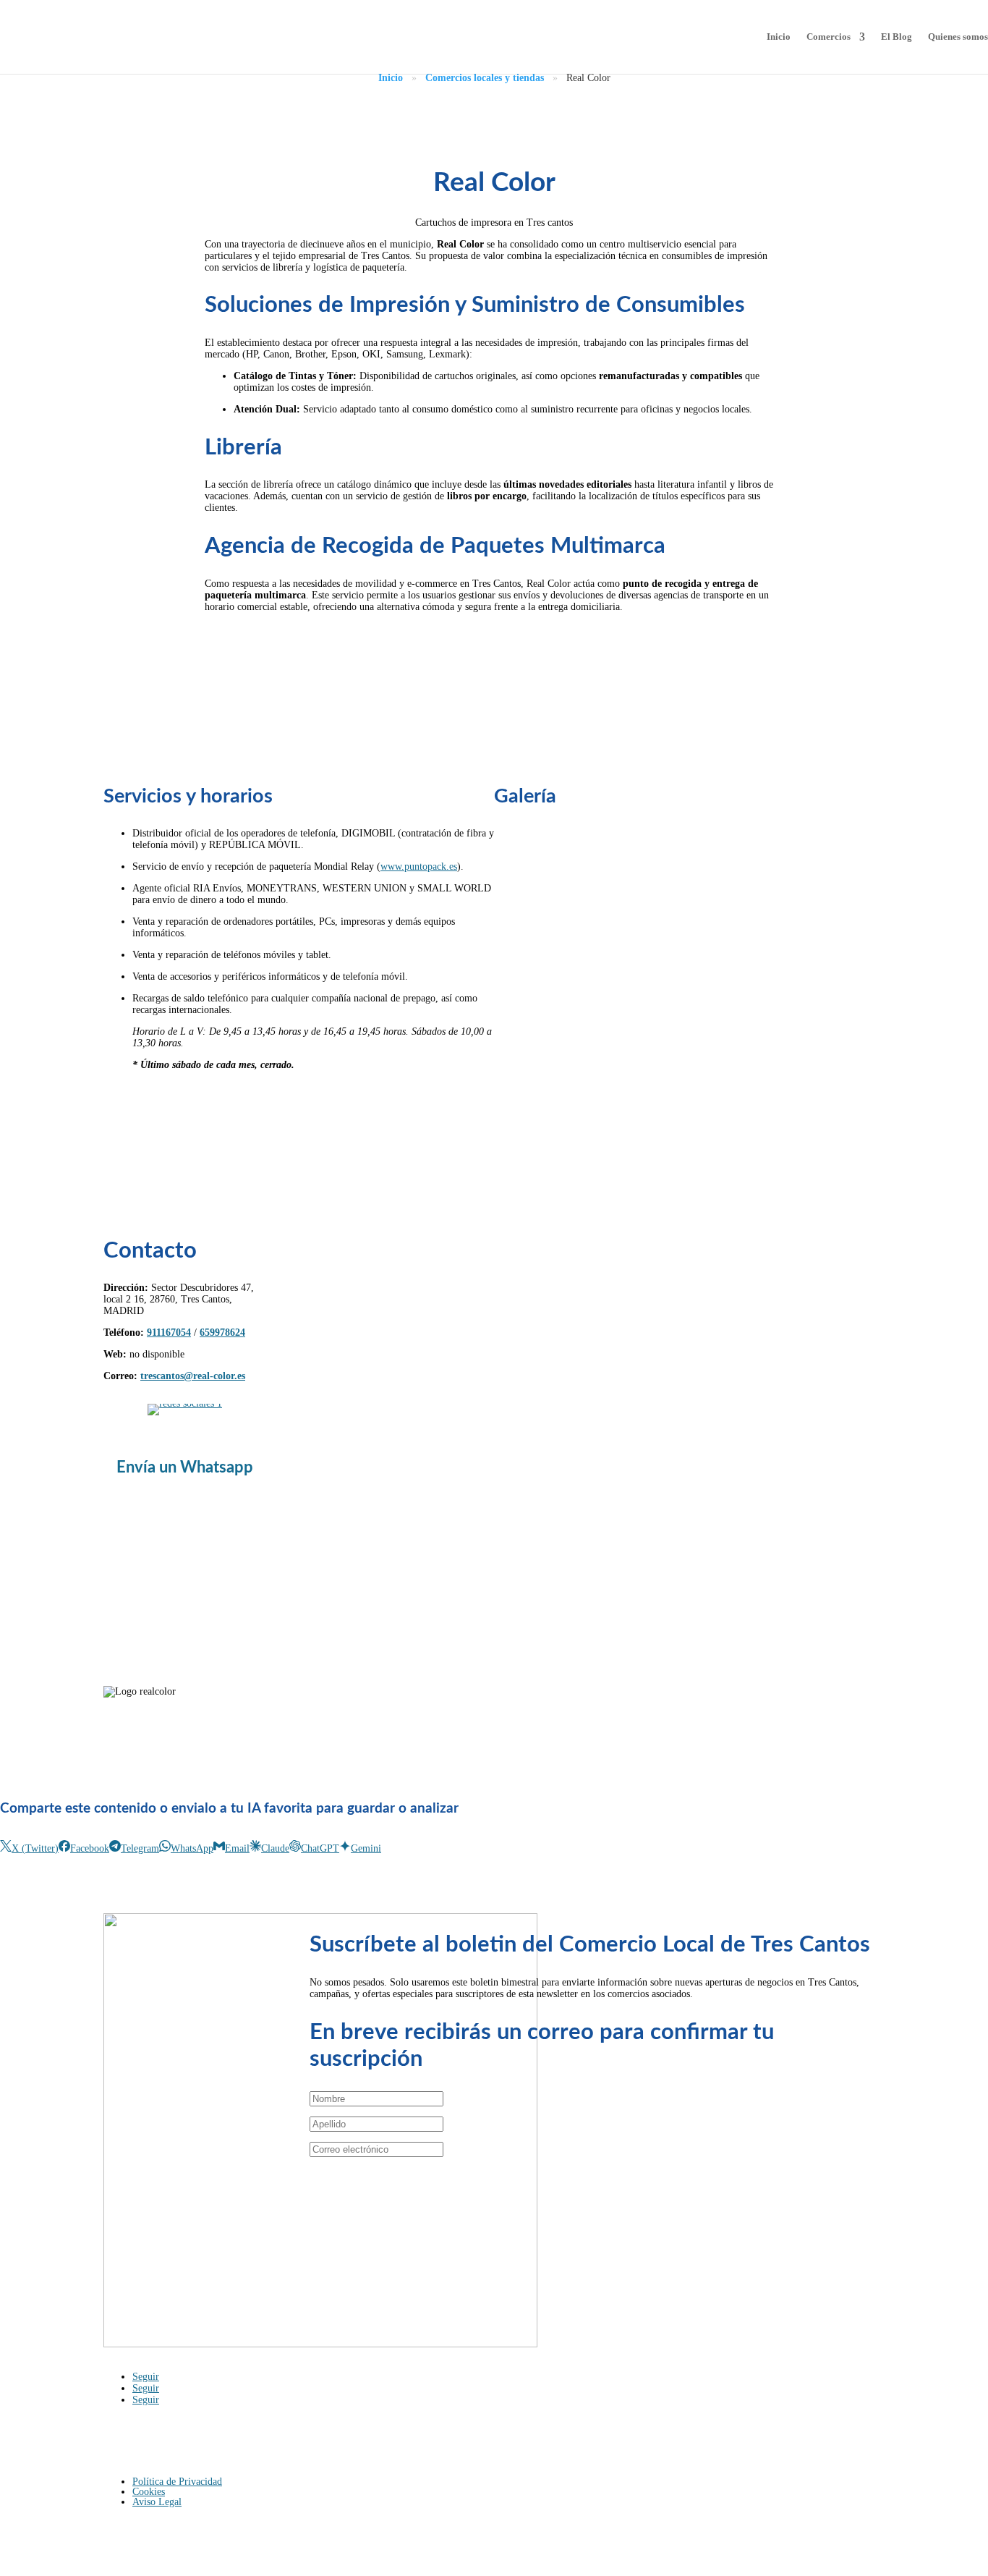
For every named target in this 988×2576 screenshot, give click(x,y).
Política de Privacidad (177, 2482)
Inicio (779, 37)
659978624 (222, 1333)
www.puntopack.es (419, 867)
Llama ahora (445, 643)
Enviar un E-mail (525, 643)
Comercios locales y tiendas (485, 78)
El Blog (897, 37)
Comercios (829, 37)
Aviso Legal (157, 2502)
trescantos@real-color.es (193, 1376)
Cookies (149, 2492)
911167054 (169, 1333)
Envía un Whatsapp (185, 1467)
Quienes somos (958, 37)
